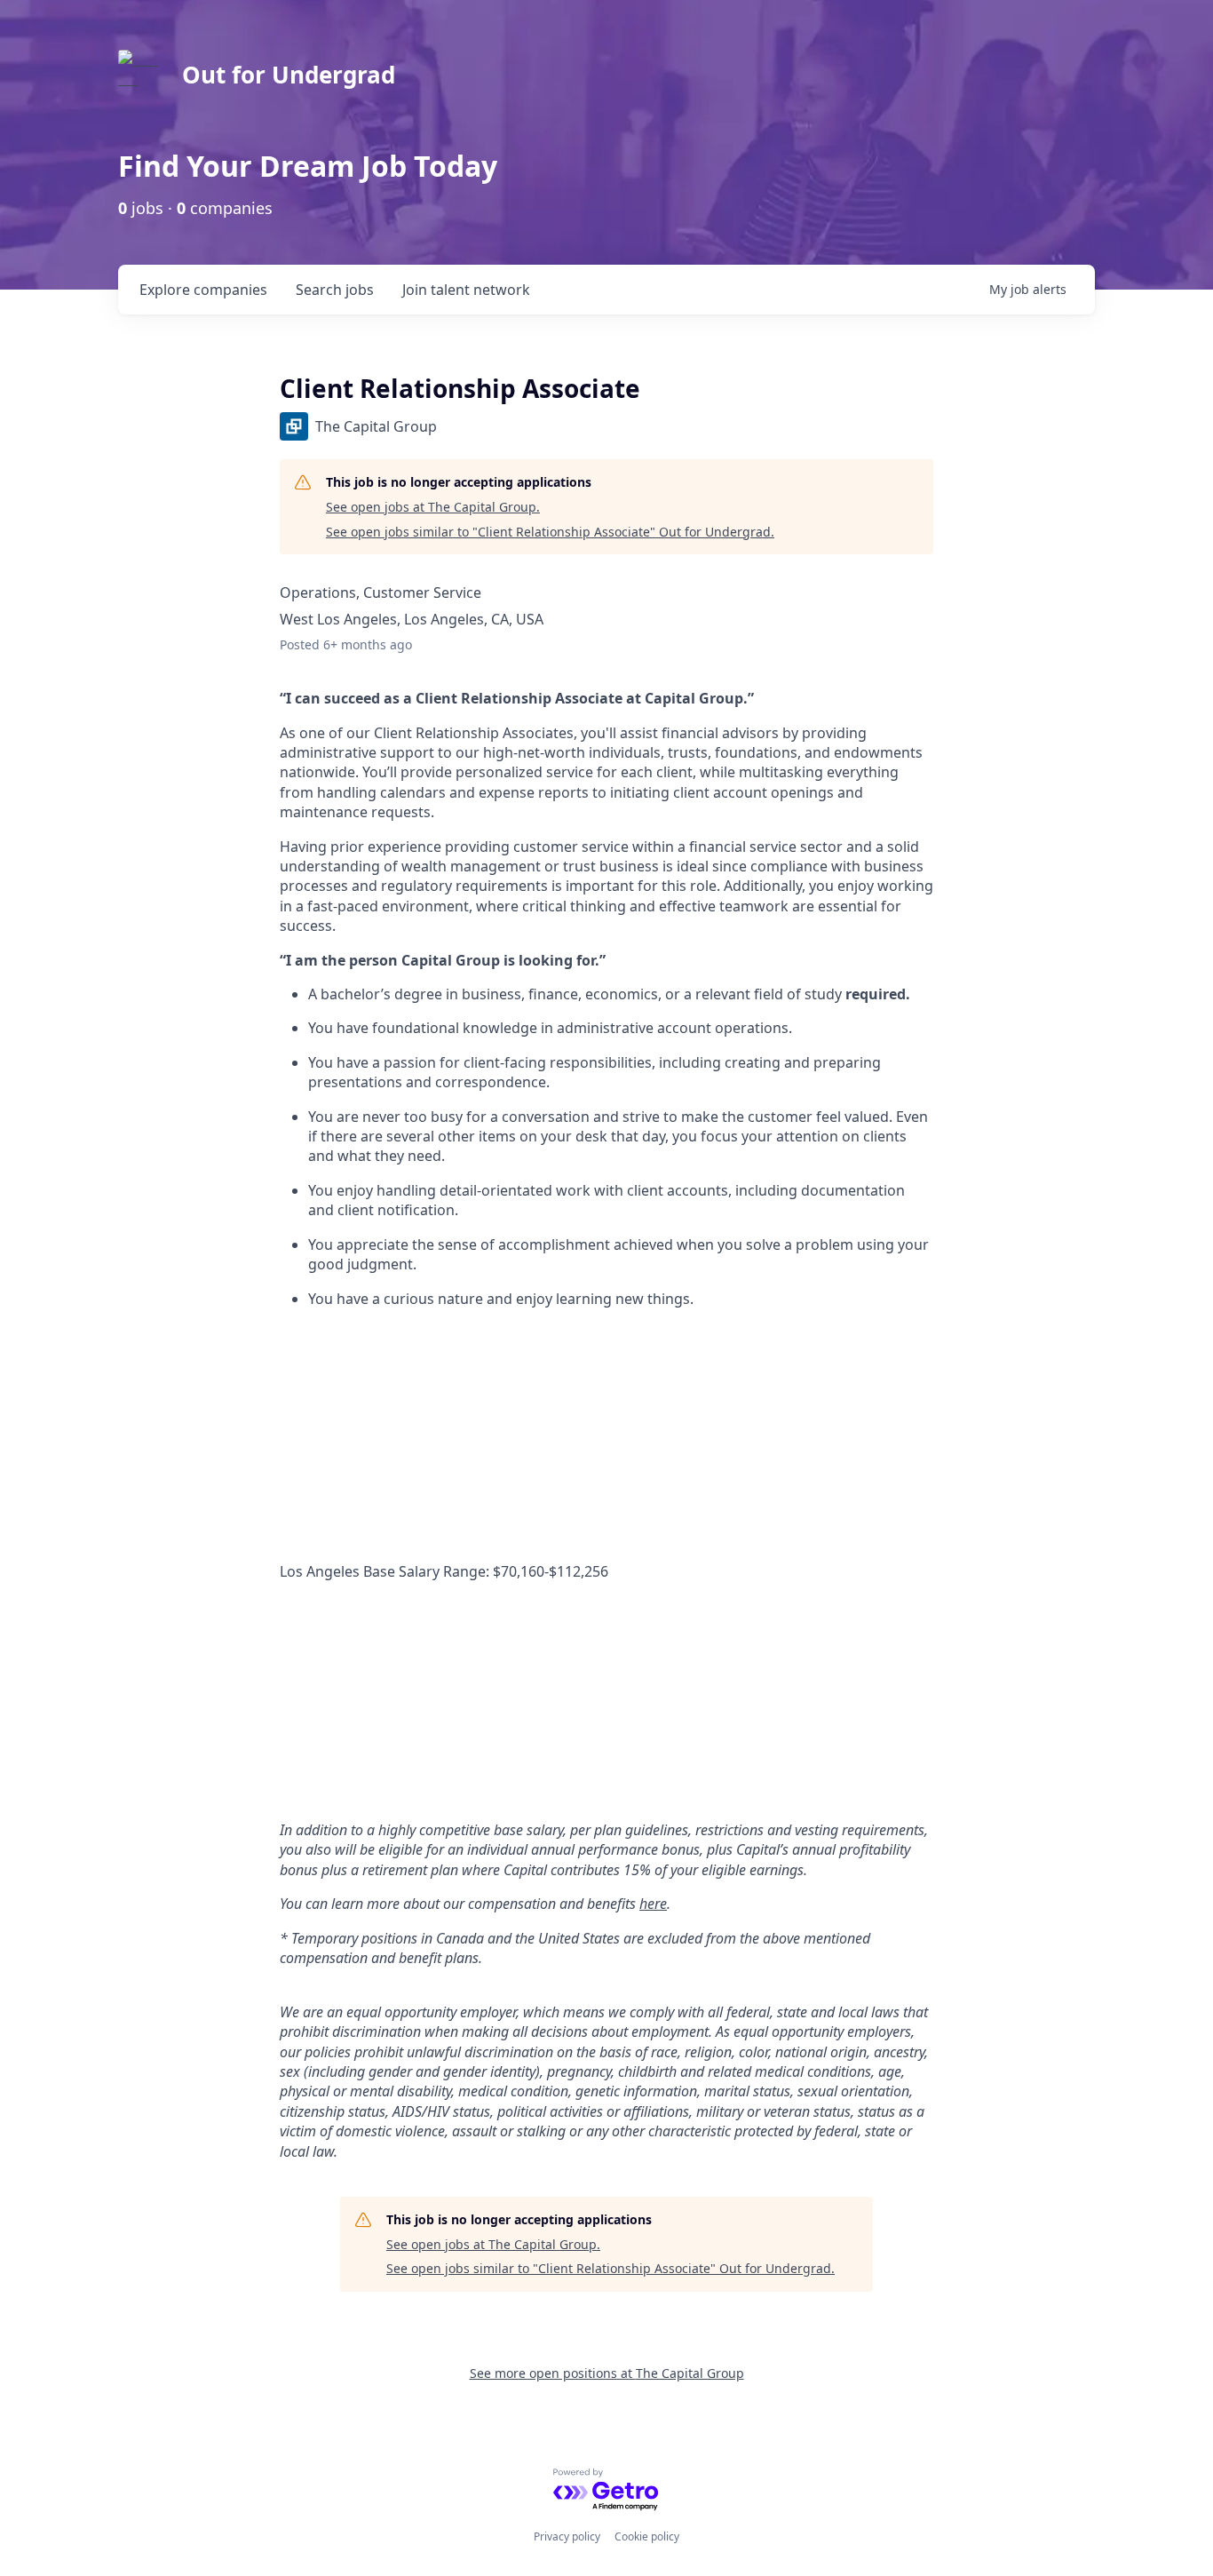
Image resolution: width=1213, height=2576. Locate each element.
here (653, 1904)
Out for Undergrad (289, 75)
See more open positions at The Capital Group (607, 2373)
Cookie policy (647, 2536)
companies (203, 290)
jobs (335, 290)
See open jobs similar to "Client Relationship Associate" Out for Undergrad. (550, 532)
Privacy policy (567, 2536)
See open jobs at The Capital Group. (433, 507)
